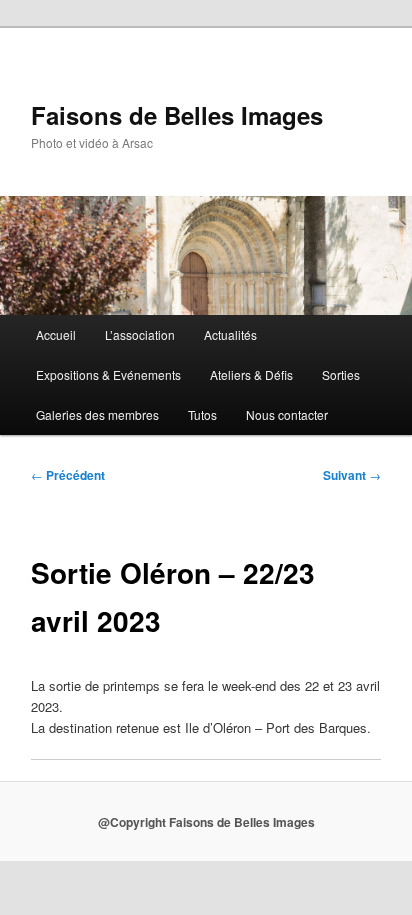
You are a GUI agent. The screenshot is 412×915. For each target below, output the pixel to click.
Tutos (202, 414)
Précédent (68, 475)
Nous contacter (287, 414)
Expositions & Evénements (108, 374)
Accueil (56, 334)
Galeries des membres (97, 414)
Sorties (341, 374)
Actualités (230, 334)
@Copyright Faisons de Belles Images (206, 822)
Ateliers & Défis (251, 374)
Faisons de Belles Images (177, 115)
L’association (140, 334)
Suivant (352, 475)
